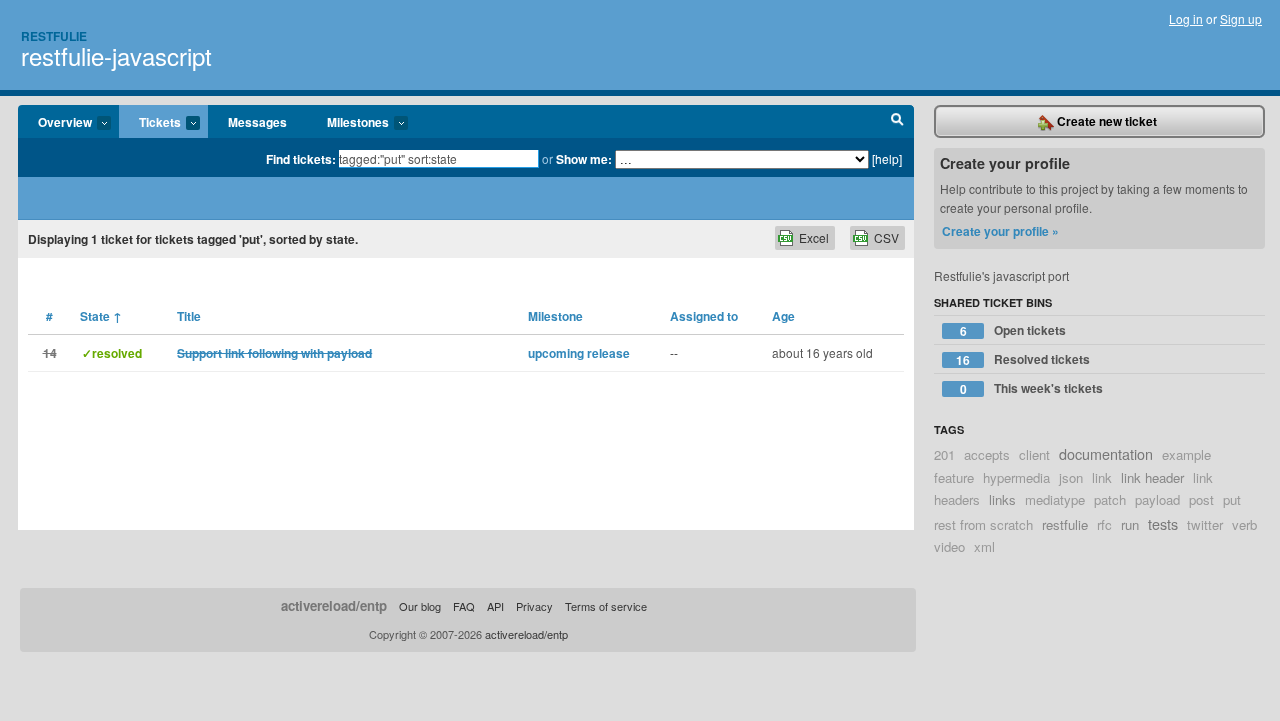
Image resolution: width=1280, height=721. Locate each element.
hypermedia (1016, 477)
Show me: (584, 159)
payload (1157, 499)
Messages (257, 122)
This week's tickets (1032, 388)
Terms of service (606, 606)
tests (1163, 523)
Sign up (1241, 18)
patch (1110, 499)
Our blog (420, 606)
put (1232, 499)
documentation (1106, 453)
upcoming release (579, 353)
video (949, 546)
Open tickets (1013, 330)
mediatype (1055, 499)
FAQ (464, 606)
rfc (1104, 524)
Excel (814, 237)
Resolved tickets (1023, 359)
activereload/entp (334, 605)
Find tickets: (301, 159)
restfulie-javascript (116, 55)
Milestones (348, 123)
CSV (886, 237)
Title (189, 316)
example (1186, 454)
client (1034, 454)
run (1130, 524)
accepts (987, 454)
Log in (1186, 18)
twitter (1205, 524)
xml (984, 546)
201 (944, 454)
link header (1152, 477)
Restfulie (54, 36)
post (1201, 499)
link (1102, 477)
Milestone (555, 316)
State (101, 316)
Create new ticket (1105, 121)
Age (783, 316)
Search (897, 122)
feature (954, 477)
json (1071, 477)
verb (1244, 524)
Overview (55, 123)
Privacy (534, 606)
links (1002, 499)
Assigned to (704, 316)
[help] (887, 158)
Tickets (150, 123)
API (495, 606)
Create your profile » (1000, 231)
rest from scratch (983, 524)
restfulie (1065, 524)
